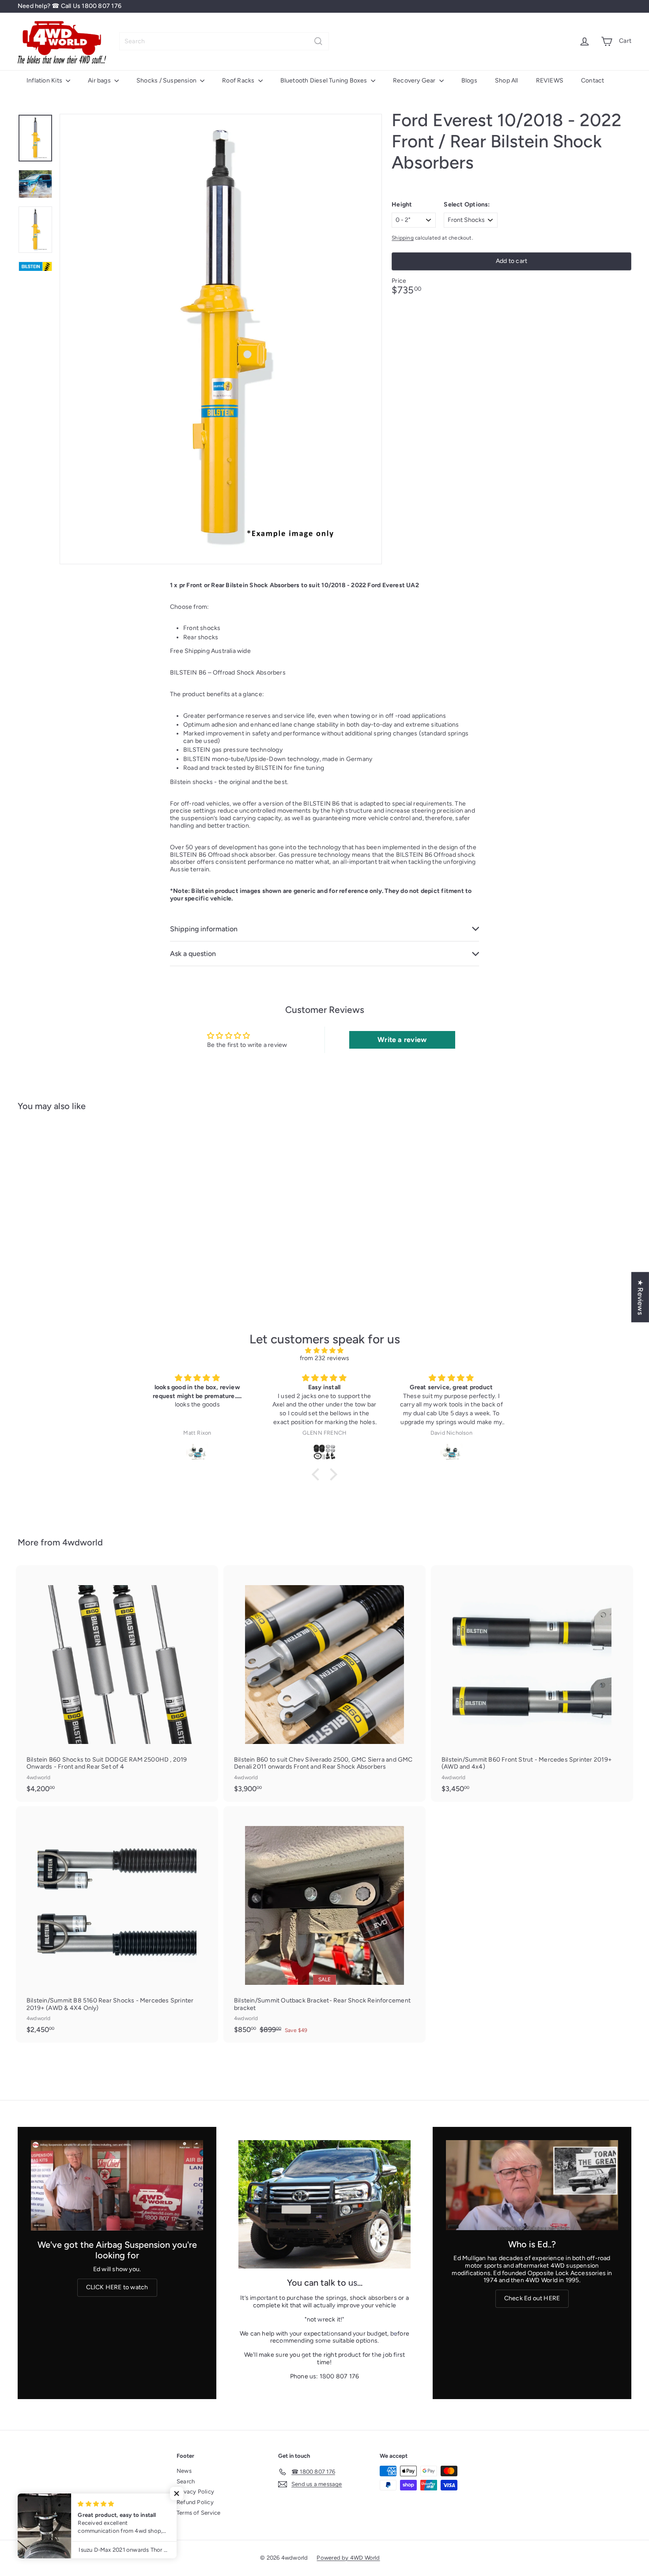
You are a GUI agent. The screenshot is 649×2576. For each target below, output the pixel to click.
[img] (324, 1351)
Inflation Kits (45, 81)
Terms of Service (198, 2513)
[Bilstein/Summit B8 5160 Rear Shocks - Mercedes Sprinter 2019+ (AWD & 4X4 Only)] (117, 1924)
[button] (318, 1474)
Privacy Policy (195, 2492)
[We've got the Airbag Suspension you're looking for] (117, 2185)
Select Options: (467, 205)
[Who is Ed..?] (532, 2185)
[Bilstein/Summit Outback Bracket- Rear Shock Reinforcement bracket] (324, 1924)
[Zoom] (221, 339)
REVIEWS (550, 81)
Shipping (403, 238)
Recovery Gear (415, 81)
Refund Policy (195, 2502)
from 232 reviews (324, 1358)
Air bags (100, 81)
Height (402, 205)
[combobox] (224, 41)
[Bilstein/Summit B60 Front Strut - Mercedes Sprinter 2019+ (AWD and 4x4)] (532, 1684)
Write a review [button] (402, 1040)
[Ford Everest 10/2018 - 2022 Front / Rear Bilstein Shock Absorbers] (65, 1204)
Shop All (507, 81)
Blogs (469, 81)
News (184, 2471)
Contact (592, 81)
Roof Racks (239, 81)
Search (186, 2481)
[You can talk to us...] (324, 2204)
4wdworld (83, 1542)
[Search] (318, 41)
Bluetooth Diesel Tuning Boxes (324, 81)
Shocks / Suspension (167, 81)
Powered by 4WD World (348, 2558)
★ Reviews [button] (640, 1297)
